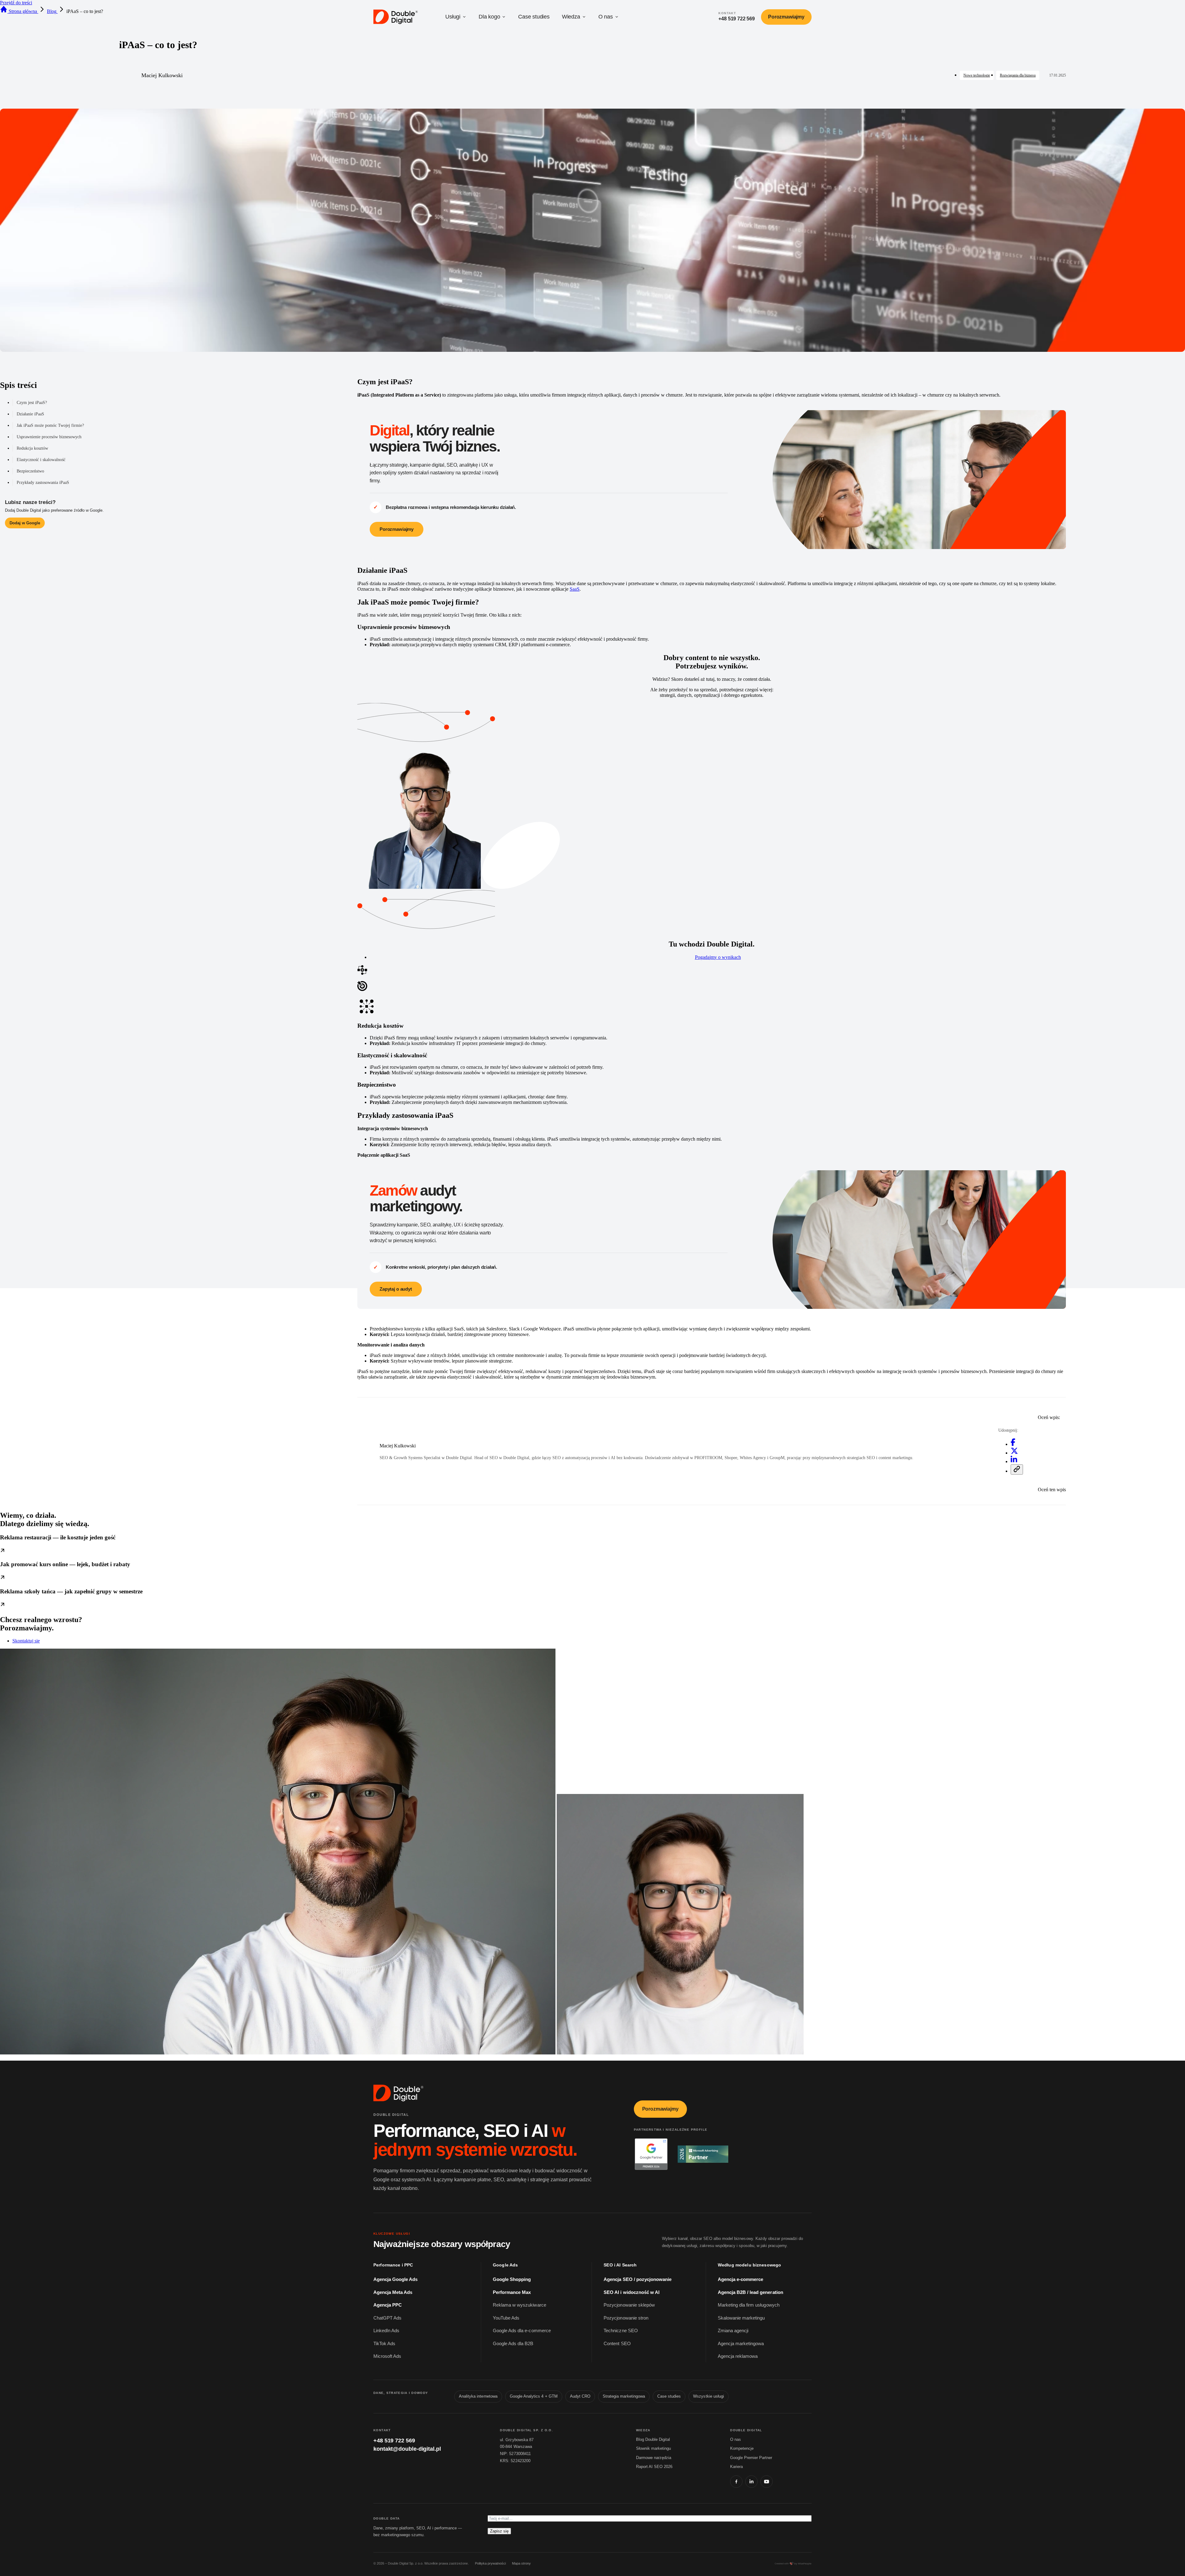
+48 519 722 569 (394, 2441)
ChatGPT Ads (387, 2318)
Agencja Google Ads (396, 2279)
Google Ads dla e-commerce (522, 2331)
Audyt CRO (580, 2396)
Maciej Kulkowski (162, 75)
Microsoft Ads (387, 2356)
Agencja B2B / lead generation (750, 2292)
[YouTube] (767, 2482)
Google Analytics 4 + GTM (534, 2396)
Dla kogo (489, 17)
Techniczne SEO (621, 2331)
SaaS (575, 589)
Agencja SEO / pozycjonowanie (638, 2279)
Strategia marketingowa (624, 2396)
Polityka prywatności (490, 2563)
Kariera (736, 2467)
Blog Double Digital (653, 2439)
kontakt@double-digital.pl (407, 2449)
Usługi (453, 17)
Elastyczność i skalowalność (41, 460)
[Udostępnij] (1017, 1469)
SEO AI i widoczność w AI (632, 2292)
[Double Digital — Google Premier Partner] (651, 2154)
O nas (606, 17)
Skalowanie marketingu (741, 2318)
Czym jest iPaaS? (32, 403)
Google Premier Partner (751, 2458)
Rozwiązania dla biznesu (1018, 75)
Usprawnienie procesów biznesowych (49, 437)
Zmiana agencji (733, 2331)
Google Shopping (512, 2279)
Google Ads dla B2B (513, 2344)
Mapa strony (521, 2563)
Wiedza (571, 17)
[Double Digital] (399, 2093)
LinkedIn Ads (386, 2331)
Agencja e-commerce (741, 2279)
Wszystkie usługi (709, 2396)
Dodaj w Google (25, 523)
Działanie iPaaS (30, 414)
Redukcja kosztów (32, 448)
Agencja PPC (388, 2305)
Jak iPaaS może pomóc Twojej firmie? (50, 425)
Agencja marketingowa (741, 2344)
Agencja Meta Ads (393, 2292)
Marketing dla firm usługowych (749, 2305)
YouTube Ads (506, 2318)
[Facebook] (736, 2482)
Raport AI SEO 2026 (654, 2467)
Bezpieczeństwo (30, 471)
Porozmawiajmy (786, 17)
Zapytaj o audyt (396, 1289)
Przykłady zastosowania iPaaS (43, 483)
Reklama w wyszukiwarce (520, 2305)
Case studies (534, 17)
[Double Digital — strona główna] (396, 17)
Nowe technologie (977, 75)
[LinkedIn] (751, 2482)
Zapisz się (499, 2531)
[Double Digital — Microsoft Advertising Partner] (703, 2154)
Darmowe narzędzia (654, 2458)
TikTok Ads (384, 2344)
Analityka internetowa (478, 2396)
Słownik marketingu (653, 2448)
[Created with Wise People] (793, 2564)
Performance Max (512, 2292)
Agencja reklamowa (738, 2356)
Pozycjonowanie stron (626, 2318)
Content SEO (617, 2344)
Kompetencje (742, 2448)
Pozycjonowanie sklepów (629, 2305)
